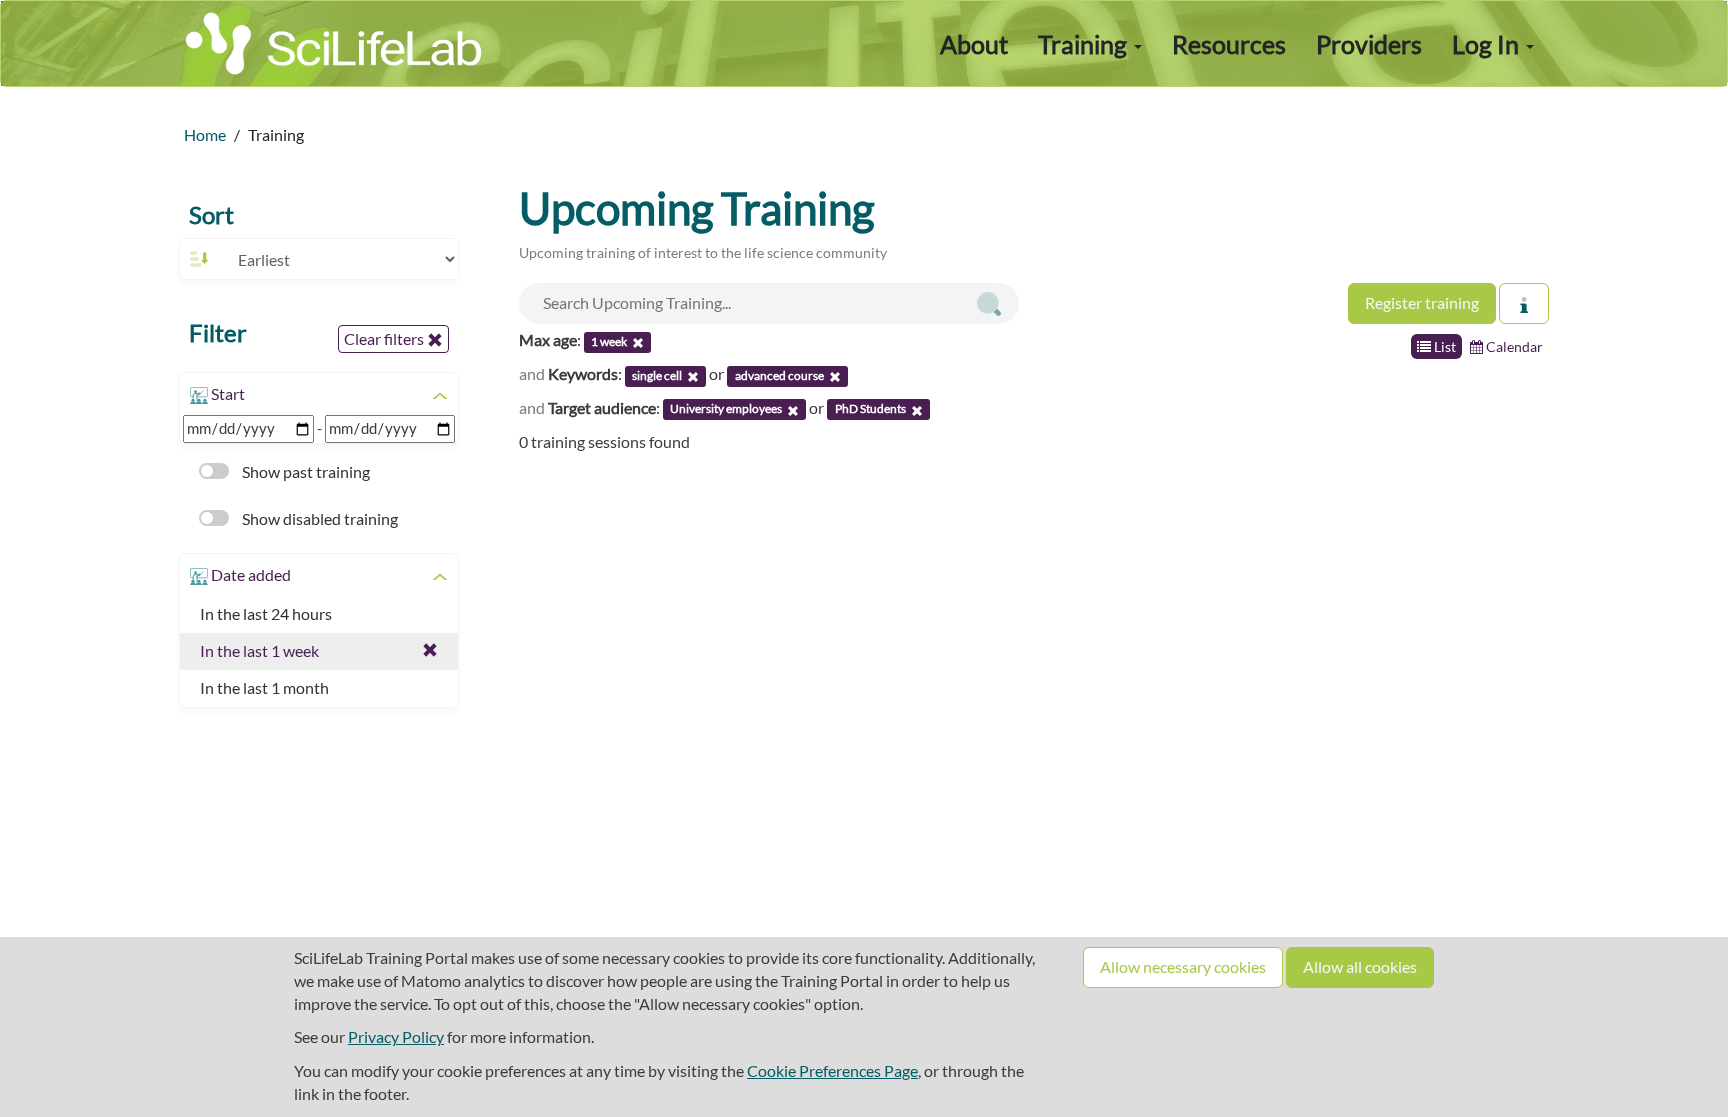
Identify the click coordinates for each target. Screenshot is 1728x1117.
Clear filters (385, 338)
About (974, 44)
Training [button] (1085, 44)
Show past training (304, 471)
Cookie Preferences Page (832, 1070)
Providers (1369, 44)
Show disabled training (318, 518)
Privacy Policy (396, 1036)
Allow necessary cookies (1183, 966)
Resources (1229, 44)
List (1443, 346)
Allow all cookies (1360, 966)
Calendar (1513, 346)
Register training (1422, 302)
